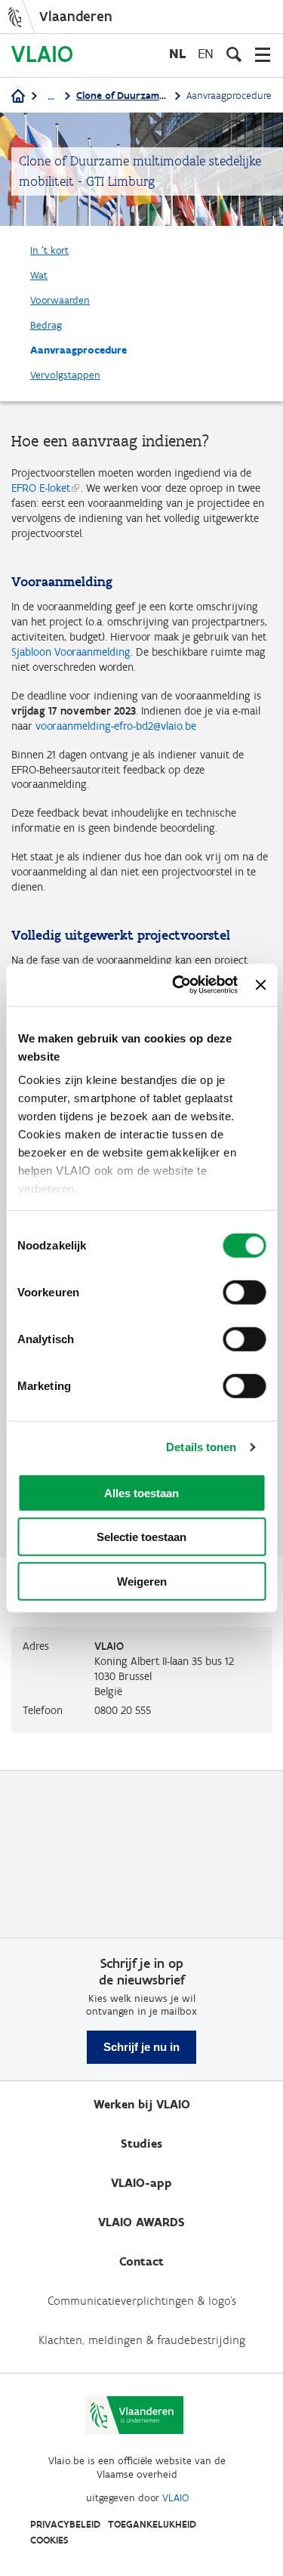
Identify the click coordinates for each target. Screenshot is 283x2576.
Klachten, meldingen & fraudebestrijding (142, 2340)
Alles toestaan (141, 1492)
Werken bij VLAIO (142, 2104)
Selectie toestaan (141, 1537)
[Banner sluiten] (260, 985)
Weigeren (142, 1581)
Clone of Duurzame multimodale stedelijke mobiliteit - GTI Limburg (122, 96)
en (206, 53)
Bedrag (46, 325)
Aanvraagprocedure (78, 350)
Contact (141, 2261)
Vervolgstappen (65, 375)
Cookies (49, 2540)
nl (177, 53)
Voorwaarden (60, 300)
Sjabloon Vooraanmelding (71, 652)
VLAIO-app (141, 2183)
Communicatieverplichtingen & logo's (142, 2301)
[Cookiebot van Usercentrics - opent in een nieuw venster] (178, 985)
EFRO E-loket (41, 488)
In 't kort (49, 250)
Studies (141, 2144)
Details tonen (201, 1447)
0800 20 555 (123, 1710)
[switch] (244, 1292)
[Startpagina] (18, 97)
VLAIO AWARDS (141, 2222)
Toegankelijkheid (152, 2524)
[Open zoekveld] (234, 54)
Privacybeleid (65, 2524)
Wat (39, 275)
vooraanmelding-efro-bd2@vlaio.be (116, 726)
